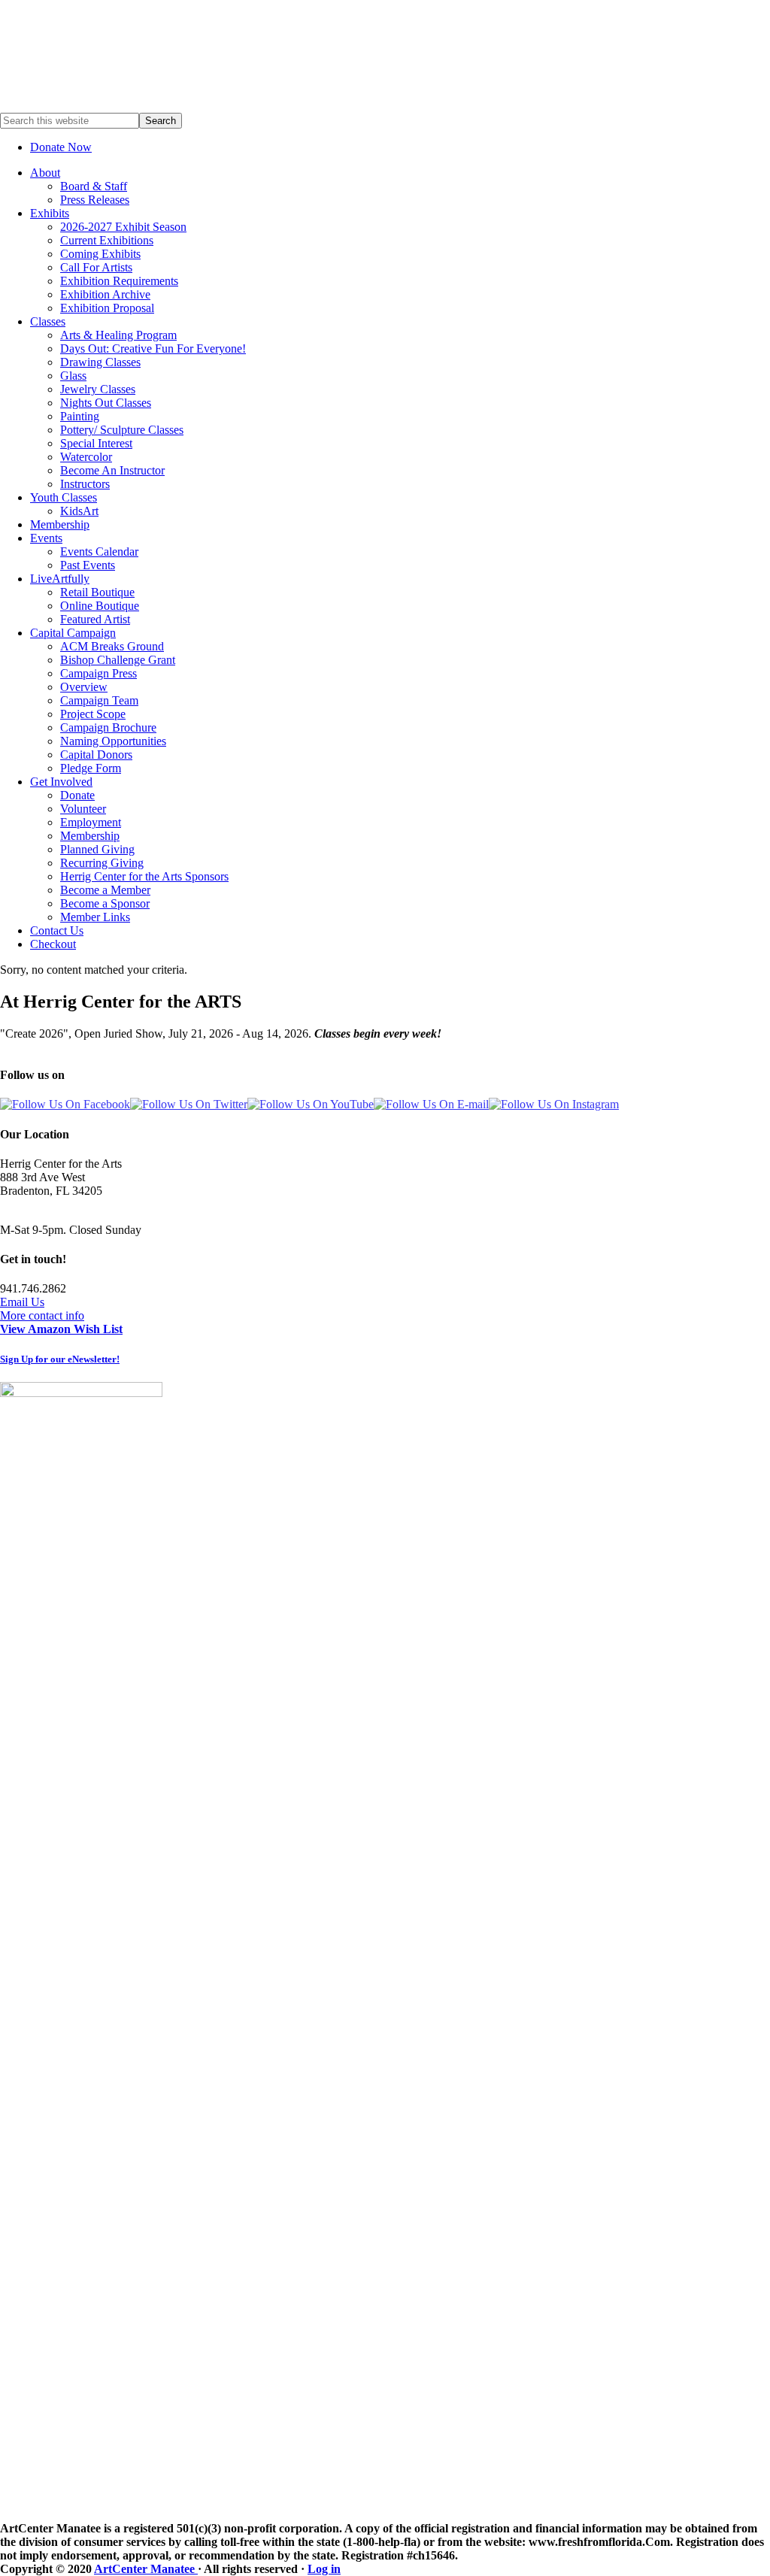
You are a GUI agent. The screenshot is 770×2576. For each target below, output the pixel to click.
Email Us (22, 1302)
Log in (324, 2569)
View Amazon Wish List (61, 1329)
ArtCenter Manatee (146, 2569)
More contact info (42, 1315)
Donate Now (61, 147)
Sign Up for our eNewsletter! (60, 1359)
